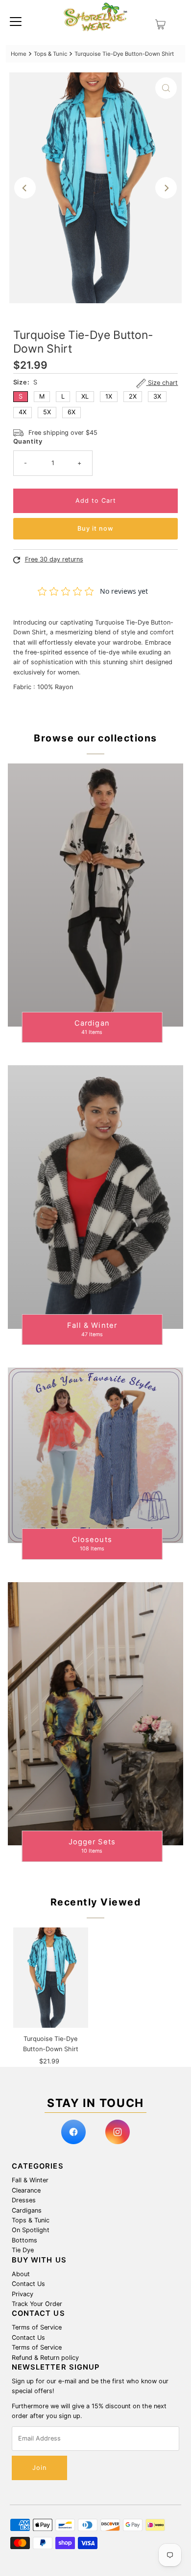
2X (133, 396)
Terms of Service (37, 2327)
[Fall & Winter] (96, 1197)
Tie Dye (23, 2250)
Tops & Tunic (50, 54)
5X (47, 412)
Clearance (26, 2190)
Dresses (24, 2200)
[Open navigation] (16, 21)
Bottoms (24, 2240)
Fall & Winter (30, 2180)
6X (72, 412)
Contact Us (28, 2284)
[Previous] (25, 188)
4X (23, 412)
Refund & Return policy (45, 2358)
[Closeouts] (96, 1455)
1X (109, 396)
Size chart (162, 383)
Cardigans (27, 2210)
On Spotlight (31, 2230)
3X (157, 396)
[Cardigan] (96, 895)
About (21, 2274)
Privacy (23, 2294)
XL (85, 396)
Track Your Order (37, 2304)
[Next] (166, 188)
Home (19, 54)
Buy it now (95, 528)
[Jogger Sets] (96, 1714)
